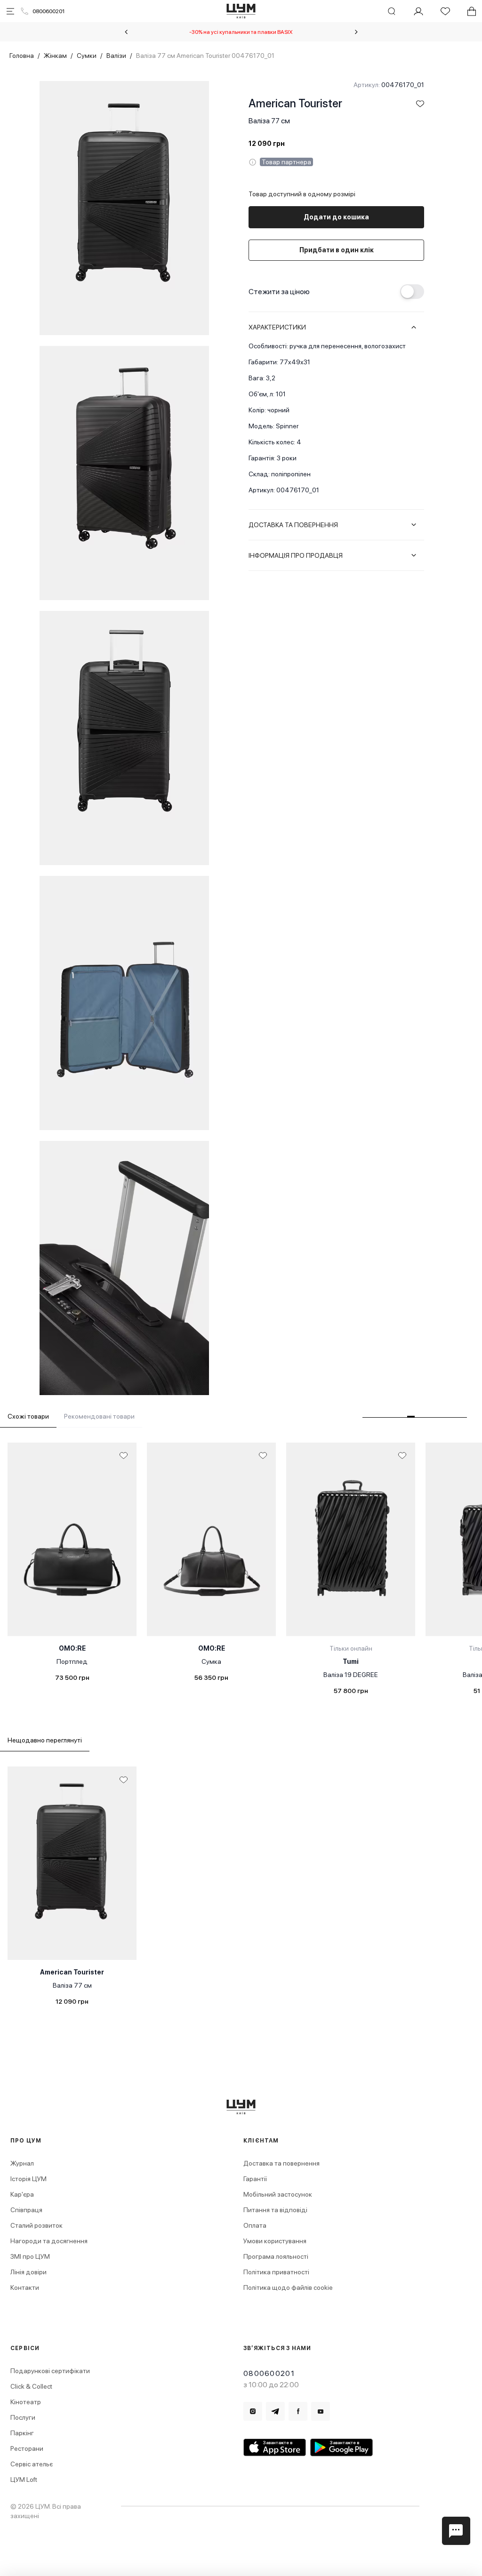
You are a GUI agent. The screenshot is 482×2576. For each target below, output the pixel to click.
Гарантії (255, 2179)
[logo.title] (241, 2107)
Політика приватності (276, 2272)
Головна (22, 56)
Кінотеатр (26, 2402)
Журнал (22, 2163)
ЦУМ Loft (24, 2480)
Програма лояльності (276, 2256)
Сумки (87, 56)
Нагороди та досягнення (49, 2241)
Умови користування (275, 2241)
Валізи (116, 56)
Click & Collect (31, 2386)
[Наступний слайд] (356, 32)
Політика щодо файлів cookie (288, 2287)
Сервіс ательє (32, 2464)
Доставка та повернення (281, 2163)
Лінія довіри (28, 2272)
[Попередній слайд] (126, 32)
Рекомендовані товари (99, 1416)
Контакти (25, 2287)
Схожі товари (28, 1416)
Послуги (23, 2417)
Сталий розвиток (36, 2225)
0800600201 (48, 11)
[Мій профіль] (418, 11)
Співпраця (26, 2210)
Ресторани (27, 2448)
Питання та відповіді (275, 2210)
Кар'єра (22, 2194)
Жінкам (55, 56)
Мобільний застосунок (278, 2194)
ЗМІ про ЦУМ (30, 2256)
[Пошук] (392, 11)
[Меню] (10, 11)
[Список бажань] (445, 11)
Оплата (255, 2225)
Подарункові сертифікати (50, 2371)
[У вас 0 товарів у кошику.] (472, 11)
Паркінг (22, 2433)
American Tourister (295, 103)
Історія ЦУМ (28, 2179)
